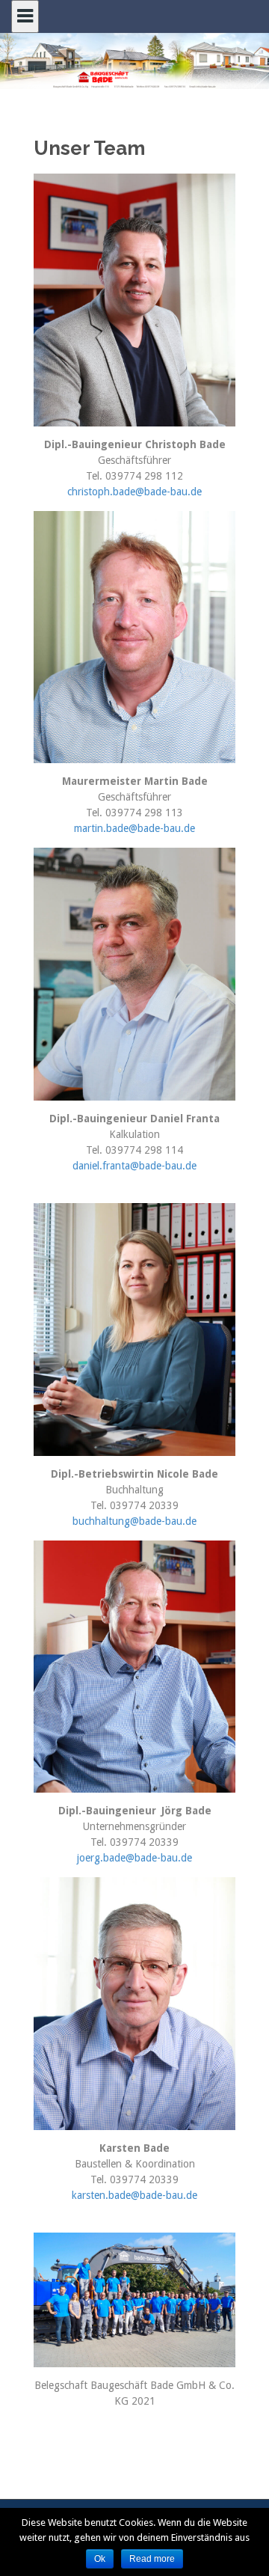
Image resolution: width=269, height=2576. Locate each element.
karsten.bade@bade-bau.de (134, 2195)
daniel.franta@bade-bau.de (134, 1166)
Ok (100, 2559)
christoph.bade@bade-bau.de (134, 492)
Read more (152, 2559)
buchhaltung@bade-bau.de (134, 1521)
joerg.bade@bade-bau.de (134, 1858)
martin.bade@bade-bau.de (134, 828)
